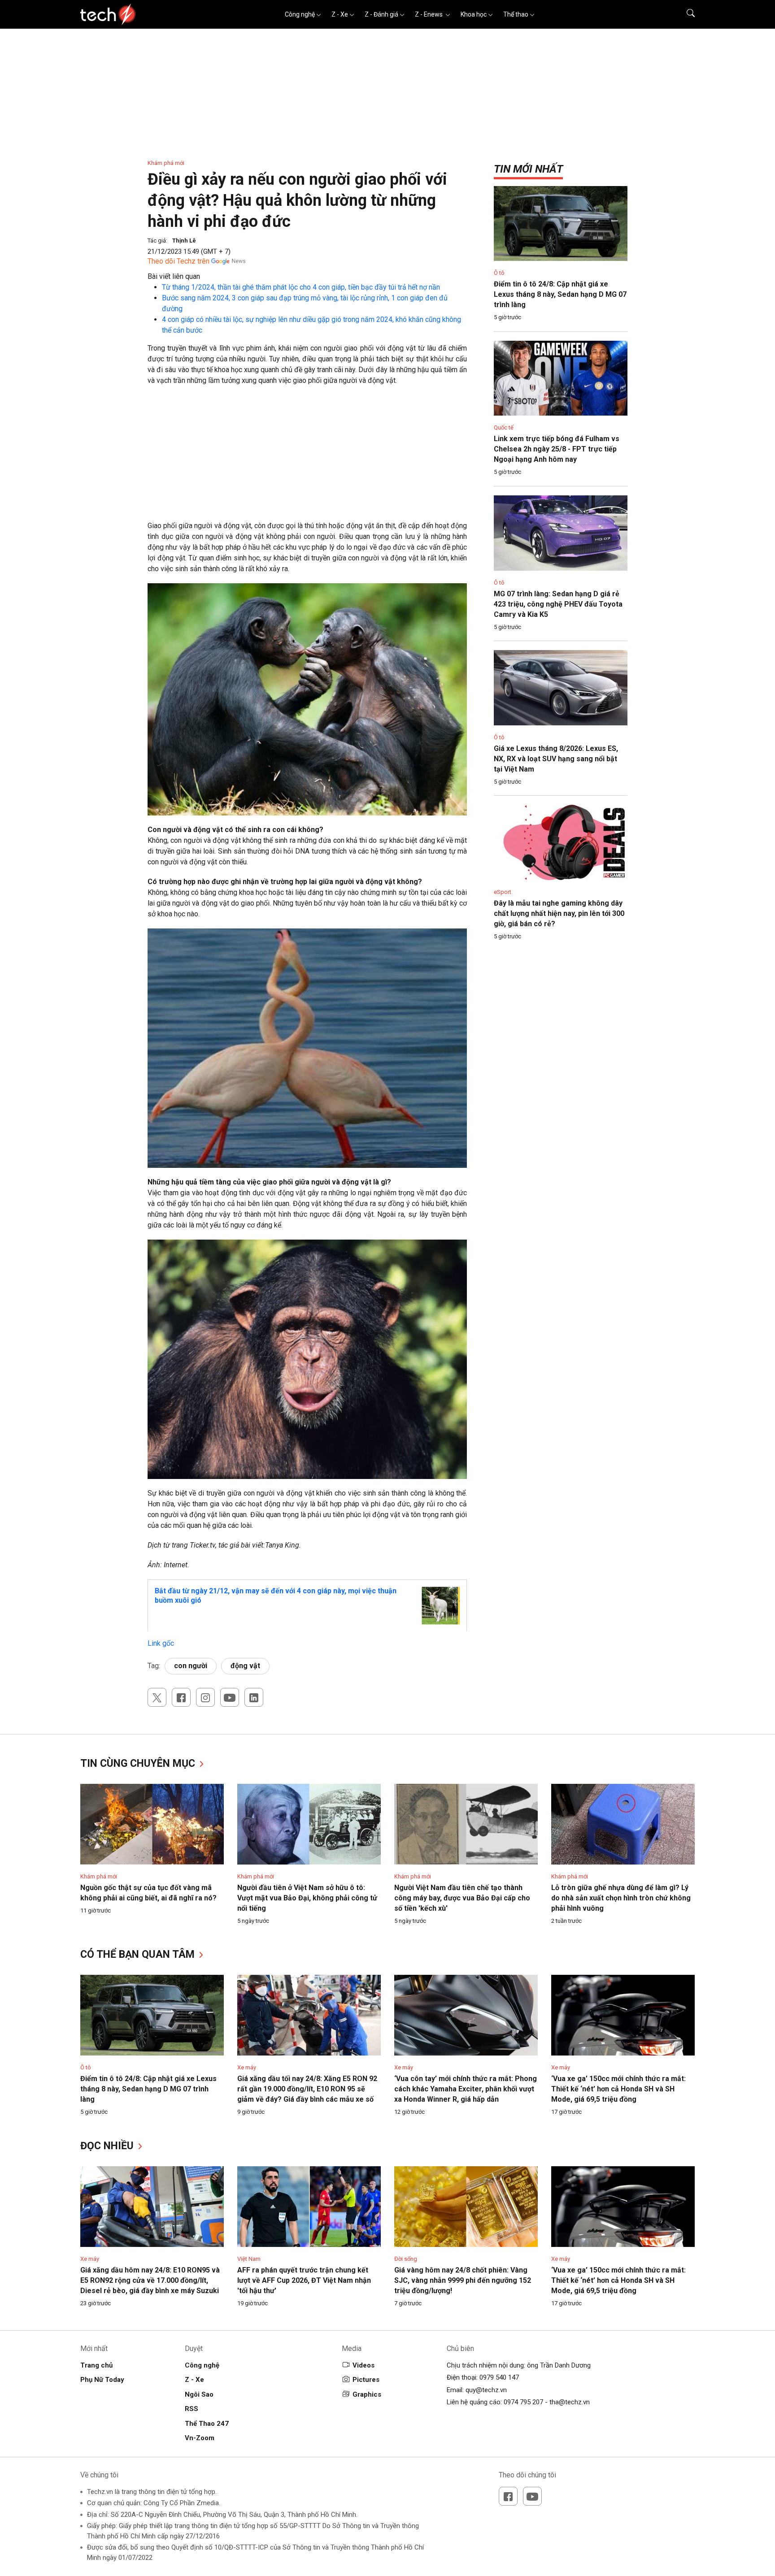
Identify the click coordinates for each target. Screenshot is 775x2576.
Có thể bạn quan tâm (139, 1954)
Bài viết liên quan (174, 276)
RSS (192, 2409)
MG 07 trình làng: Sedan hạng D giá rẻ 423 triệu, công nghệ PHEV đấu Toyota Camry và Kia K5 (558, 604)
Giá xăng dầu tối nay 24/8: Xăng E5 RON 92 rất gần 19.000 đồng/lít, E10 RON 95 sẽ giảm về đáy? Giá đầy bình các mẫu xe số (307, 2089)
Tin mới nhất (528, 169)
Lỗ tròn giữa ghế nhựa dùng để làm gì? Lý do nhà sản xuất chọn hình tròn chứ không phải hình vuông (621, 1898)
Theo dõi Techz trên (179, 261)
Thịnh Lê (184, 241)
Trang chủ (96, 2365)
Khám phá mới (166, 163)
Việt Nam (249, 2259)
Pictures (366, 2380)
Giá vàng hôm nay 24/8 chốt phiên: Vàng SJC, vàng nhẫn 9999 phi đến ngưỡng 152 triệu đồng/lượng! (463, 2280)
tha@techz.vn (570, 2402)
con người (191, 1666)
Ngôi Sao (199, 2394)
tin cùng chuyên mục (139, 1763)
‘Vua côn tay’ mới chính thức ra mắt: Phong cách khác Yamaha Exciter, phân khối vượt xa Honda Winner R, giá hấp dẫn (466, 2089)
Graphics (367, 2394)
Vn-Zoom (200, 2438)
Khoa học (474, 14)
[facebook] (181, 1697)
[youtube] (230, 1697)
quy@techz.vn (486, 2390)
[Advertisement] (307, 458)
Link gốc (161, 1643)
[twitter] (157, 1697)
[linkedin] (254, 1697)
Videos (364, 2365)
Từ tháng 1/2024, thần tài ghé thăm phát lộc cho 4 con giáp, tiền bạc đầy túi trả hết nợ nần (301, 287)
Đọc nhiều (108, 2146)
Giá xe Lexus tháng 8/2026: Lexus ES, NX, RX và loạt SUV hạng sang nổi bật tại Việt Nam (556, 759)
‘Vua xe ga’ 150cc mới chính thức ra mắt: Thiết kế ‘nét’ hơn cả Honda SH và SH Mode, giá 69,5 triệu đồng (618, 2089)
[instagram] (205, 1697)
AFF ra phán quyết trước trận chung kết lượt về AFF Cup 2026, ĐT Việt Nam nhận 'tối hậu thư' (304, 2280)
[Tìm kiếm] (685, 14)
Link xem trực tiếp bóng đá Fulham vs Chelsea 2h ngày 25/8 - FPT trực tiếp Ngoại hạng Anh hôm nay (557, 449)
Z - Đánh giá (381, 14)
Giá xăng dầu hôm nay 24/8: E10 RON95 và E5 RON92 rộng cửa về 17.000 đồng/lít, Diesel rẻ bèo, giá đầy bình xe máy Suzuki (150, 2280)
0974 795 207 (523, 2402)
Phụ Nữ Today (102, 2380)
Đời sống (406, 2259)
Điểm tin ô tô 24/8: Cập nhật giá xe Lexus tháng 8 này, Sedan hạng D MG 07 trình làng (560, 294)
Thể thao (516, 14)
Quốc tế (504, 427)
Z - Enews (429, 14)
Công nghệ (300, 14)
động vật (245, 1666)
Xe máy (247, 2067)
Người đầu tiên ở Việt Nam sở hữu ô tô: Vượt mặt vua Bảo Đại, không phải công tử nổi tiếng (307, 1898)
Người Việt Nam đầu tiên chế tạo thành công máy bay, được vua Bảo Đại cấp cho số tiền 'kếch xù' (462, 1898)
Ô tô (499, 273)
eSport (503, 892)
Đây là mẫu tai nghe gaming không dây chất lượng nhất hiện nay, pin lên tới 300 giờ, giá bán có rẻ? (559, 913)
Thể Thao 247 (207, 2424)
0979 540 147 (499, 2377)
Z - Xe (340, 14)
